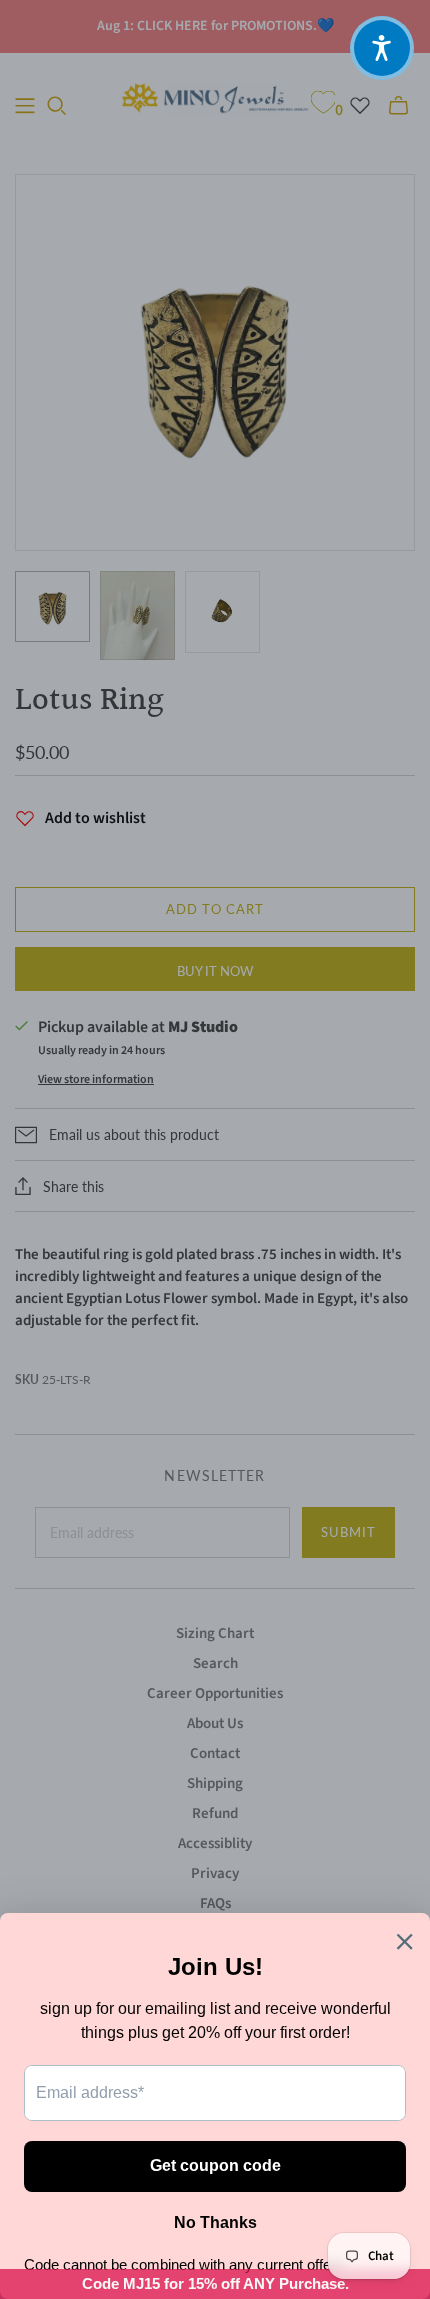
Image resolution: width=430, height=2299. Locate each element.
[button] (382, 48)
